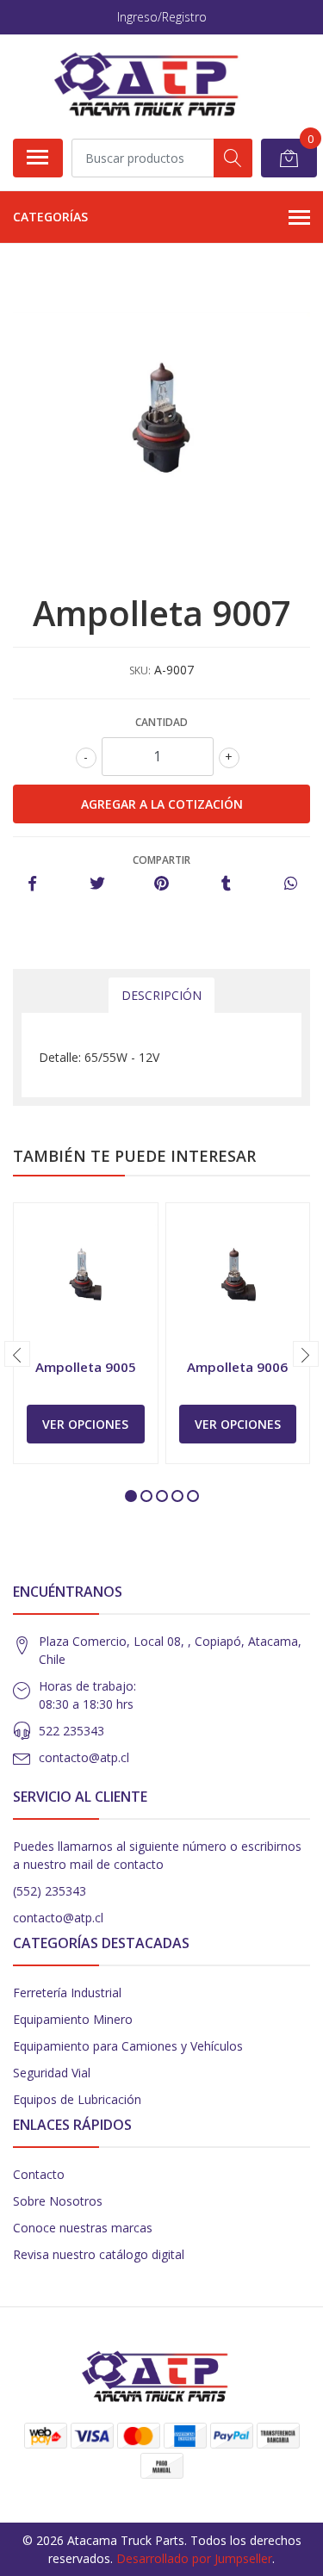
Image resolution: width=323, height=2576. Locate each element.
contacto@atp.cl (84, 1757)
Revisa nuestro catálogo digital (99, 2254)
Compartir (161, 860)
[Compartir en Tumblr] (226, 884)
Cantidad (161, 722)
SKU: (140, 670)
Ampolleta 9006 (237, 1367)
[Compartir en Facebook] (32, 884)
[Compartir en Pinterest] (161, 884)
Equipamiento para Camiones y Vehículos (128, 2046)
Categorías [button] (50, 217)
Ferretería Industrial (67, 1993)
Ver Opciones (85, 1424)
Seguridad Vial (52, 2073)
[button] (131, 1496)
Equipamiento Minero (73, 2019)
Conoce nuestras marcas (83, 2228)
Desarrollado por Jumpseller (194, 2558)
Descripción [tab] (161, 995)
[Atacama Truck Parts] (155, 86)
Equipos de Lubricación (77, 2099)
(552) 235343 (50, 1891)
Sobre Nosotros (58, 2201)
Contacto (39, 2174)
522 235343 (71, 1731)
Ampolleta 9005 (86, 1367)
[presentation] (17, 1354)
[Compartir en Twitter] (97, 884)
